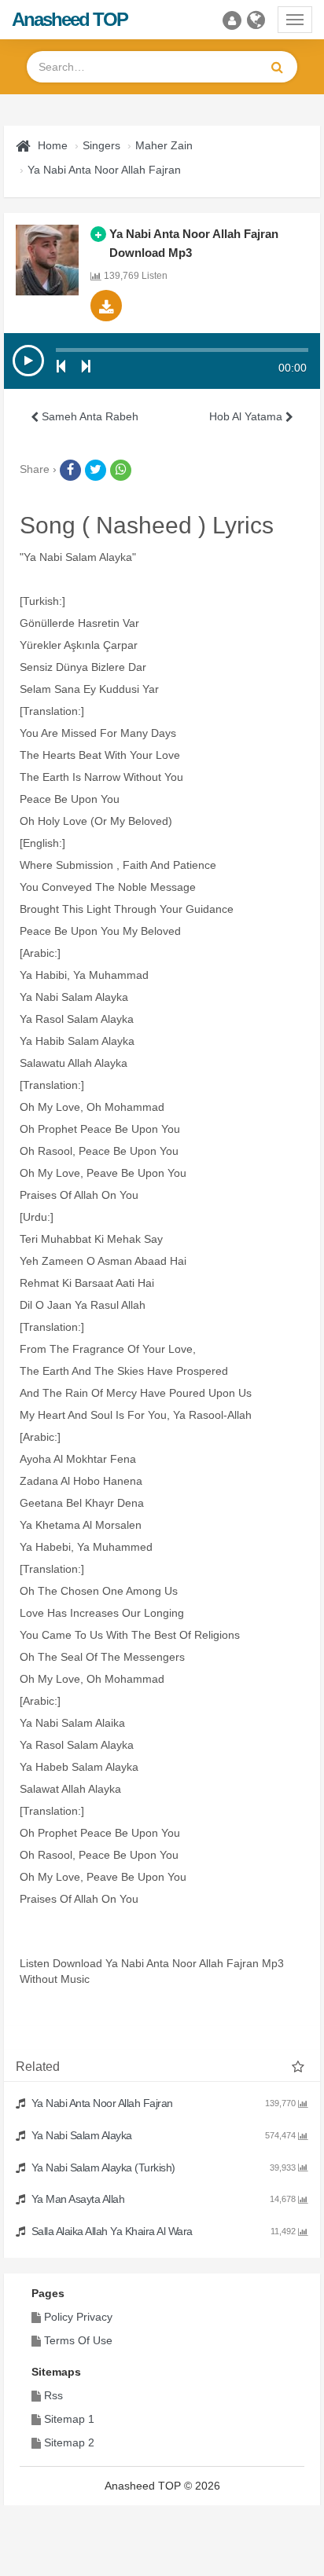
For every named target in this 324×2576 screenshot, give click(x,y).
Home (53, 145)
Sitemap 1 (69, 2419)
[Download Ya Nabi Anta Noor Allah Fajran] (106, 306)
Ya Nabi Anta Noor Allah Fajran (104, 170)
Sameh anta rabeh (88, 416)
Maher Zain (164, 145)
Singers (101, 145)
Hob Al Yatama (247, 416)
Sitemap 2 (69, 2442)
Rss (53, 2395)
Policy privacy (78, 2317)
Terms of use (78, 2340)
